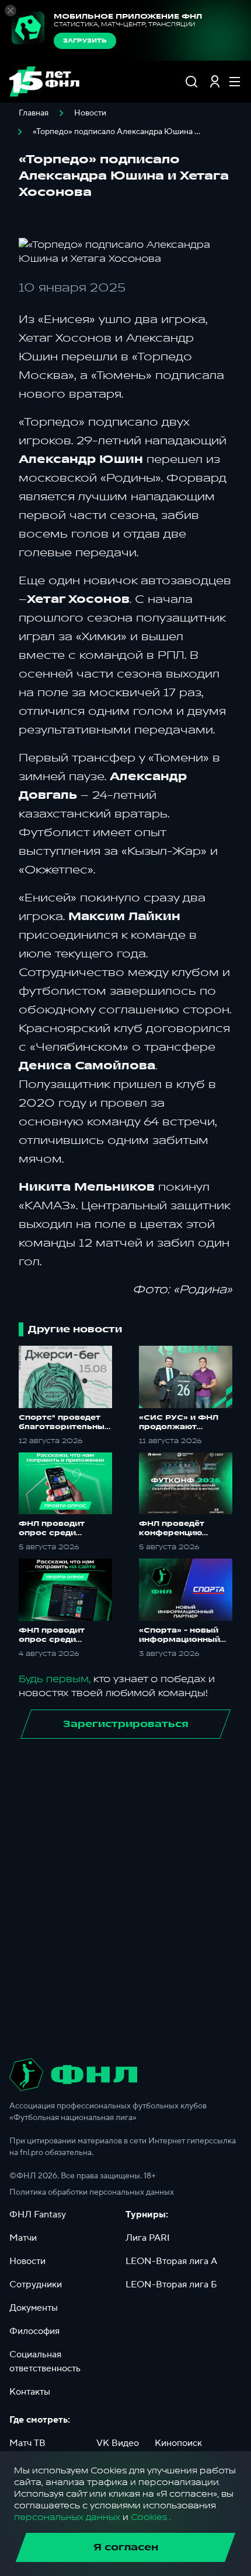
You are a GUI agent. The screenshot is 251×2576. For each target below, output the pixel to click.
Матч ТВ (27, 2443)
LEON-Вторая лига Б (171, 2284)
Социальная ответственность (45, 2361)
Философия (34, 2331)
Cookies (149, 2517)
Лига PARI (148, 2238)
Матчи (23, 2238)
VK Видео (118, 2443)
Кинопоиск (178, 2443)
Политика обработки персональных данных (92, 2192)
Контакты (30, 2392)
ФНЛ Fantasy (38, 2214)
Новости (90, 113)
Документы (34, 2308)
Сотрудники (36, 2284)
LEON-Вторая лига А (171, 2261)
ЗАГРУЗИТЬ (85, 41)
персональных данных (67, 2517)
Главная (34, 113)
